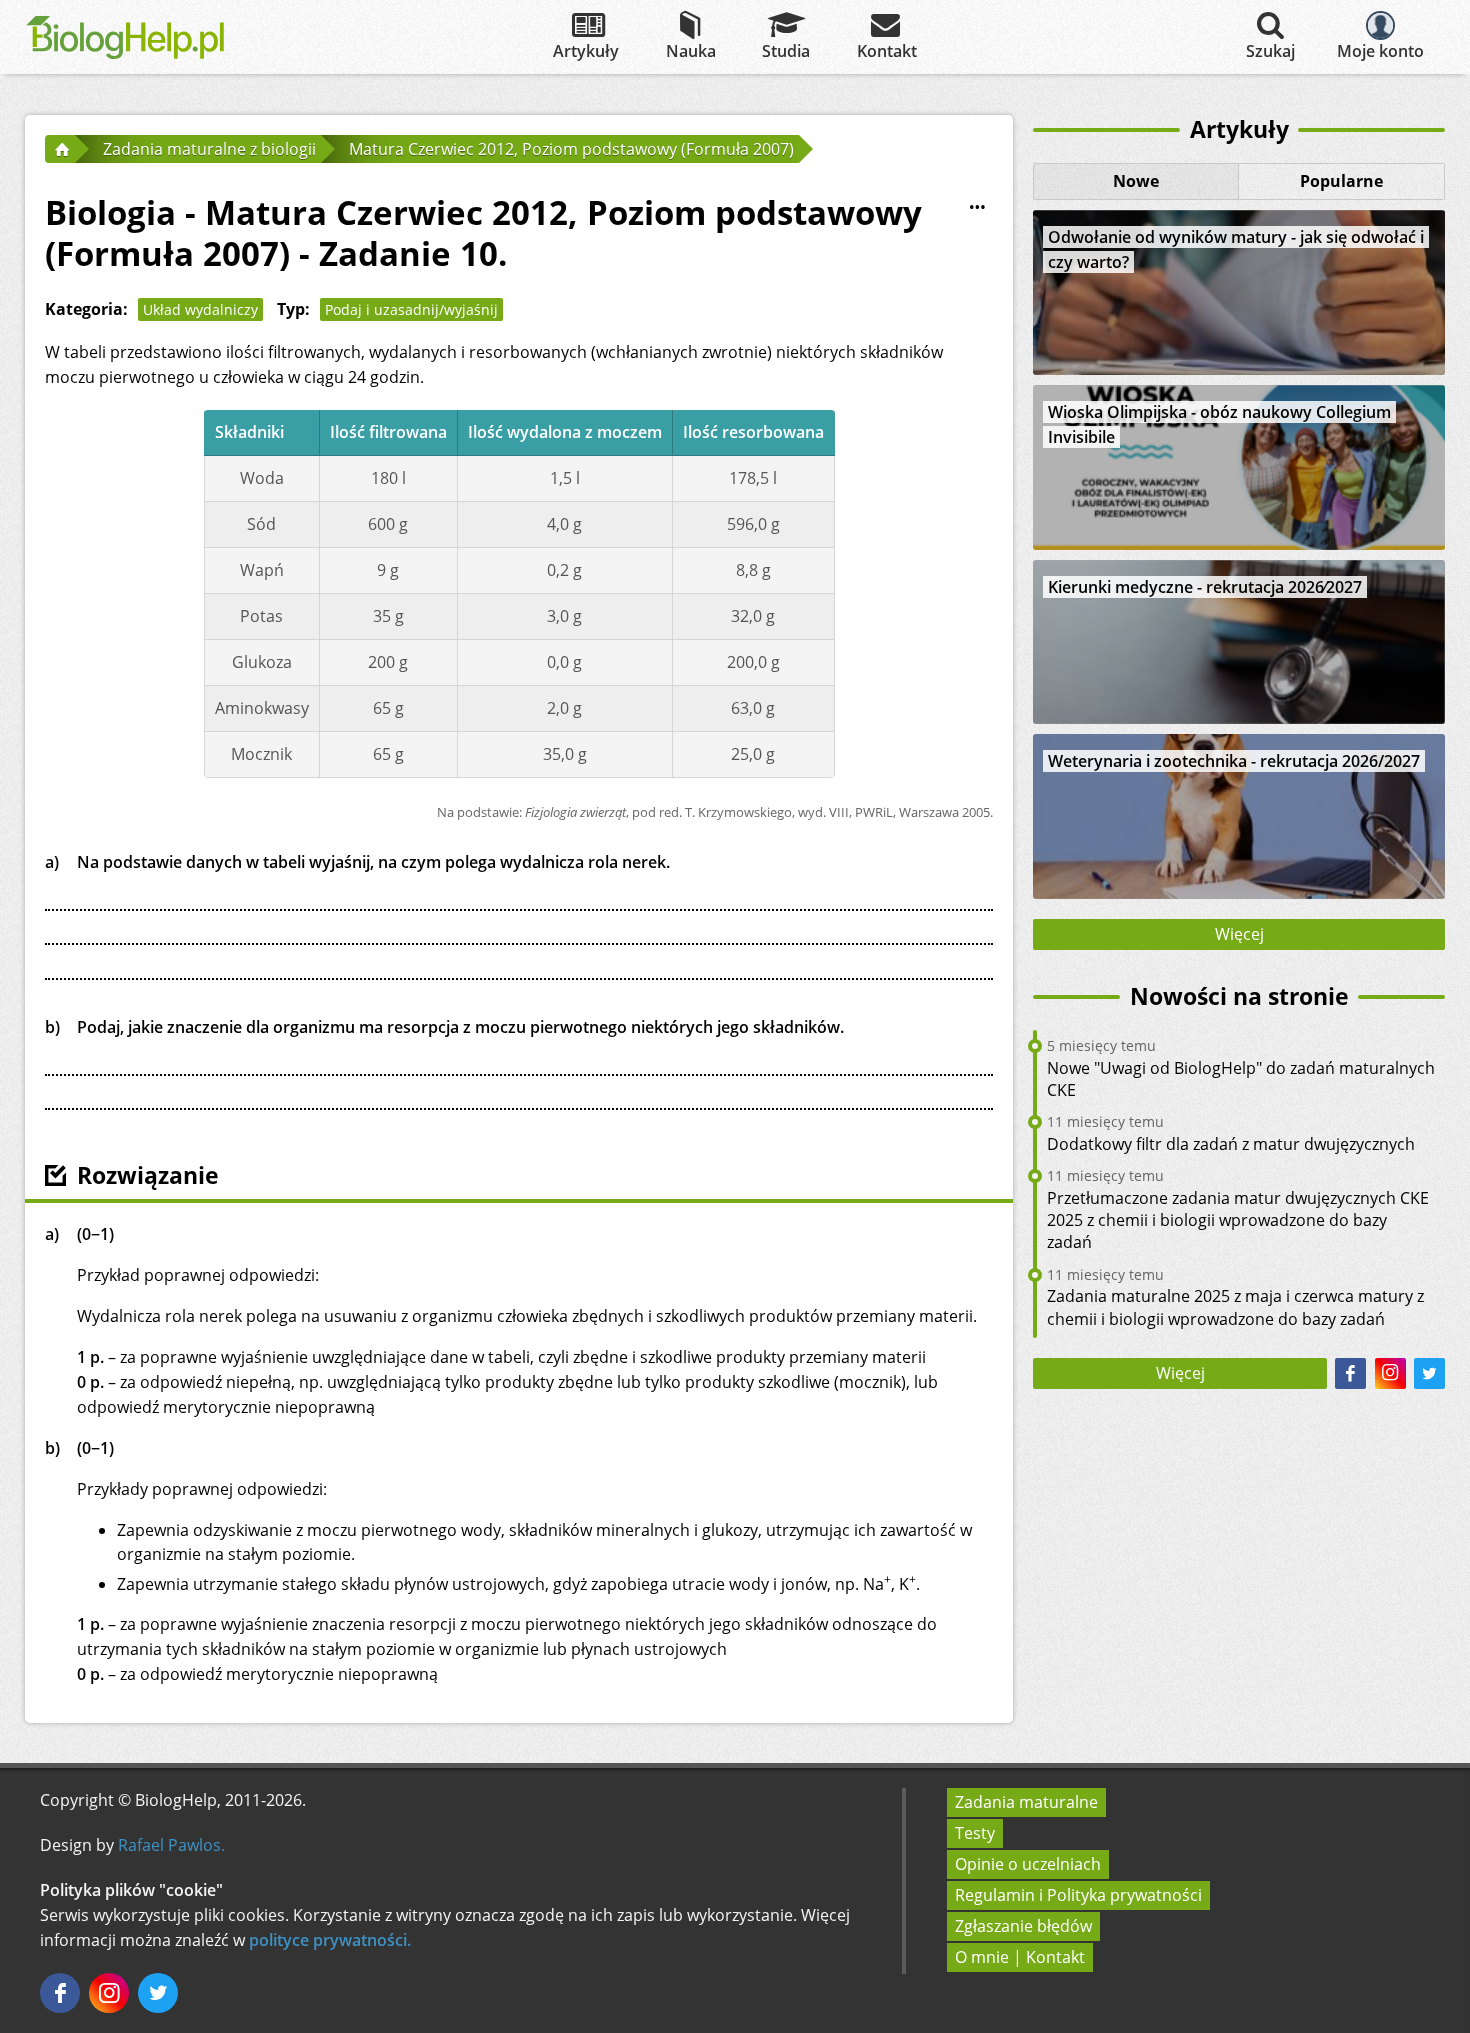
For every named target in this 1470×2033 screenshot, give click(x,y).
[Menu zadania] (977, 208)
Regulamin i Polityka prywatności (1078, 1895)
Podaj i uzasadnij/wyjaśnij (411, 309)
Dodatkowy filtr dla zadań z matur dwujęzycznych (1231, 1144)
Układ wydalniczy (200, 309)
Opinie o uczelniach (1028, 1864)
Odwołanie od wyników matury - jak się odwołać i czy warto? (1236, 249)
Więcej (1239, 934)
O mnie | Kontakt (1020, 1957)
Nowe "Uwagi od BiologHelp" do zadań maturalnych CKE (1241, 1079)
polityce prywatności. (330, 1940)
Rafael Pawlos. (171, 1845)
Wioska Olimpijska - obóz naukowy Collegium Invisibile (1219, 424)
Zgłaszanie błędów (1023, 1926)
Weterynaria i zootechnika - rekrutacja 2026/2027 (1234, 761)
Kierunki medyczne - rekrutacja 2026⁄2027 (1205, 587)
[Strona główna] (60, 149)
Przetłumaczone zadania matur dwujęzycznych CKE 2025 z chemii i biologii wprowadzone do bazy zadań (1238, 1220)
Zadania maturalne (1026, 1802)
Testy (975, 1833)
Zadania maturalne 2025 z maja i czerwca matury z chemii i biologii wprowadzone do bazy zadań (1235, 1307)
